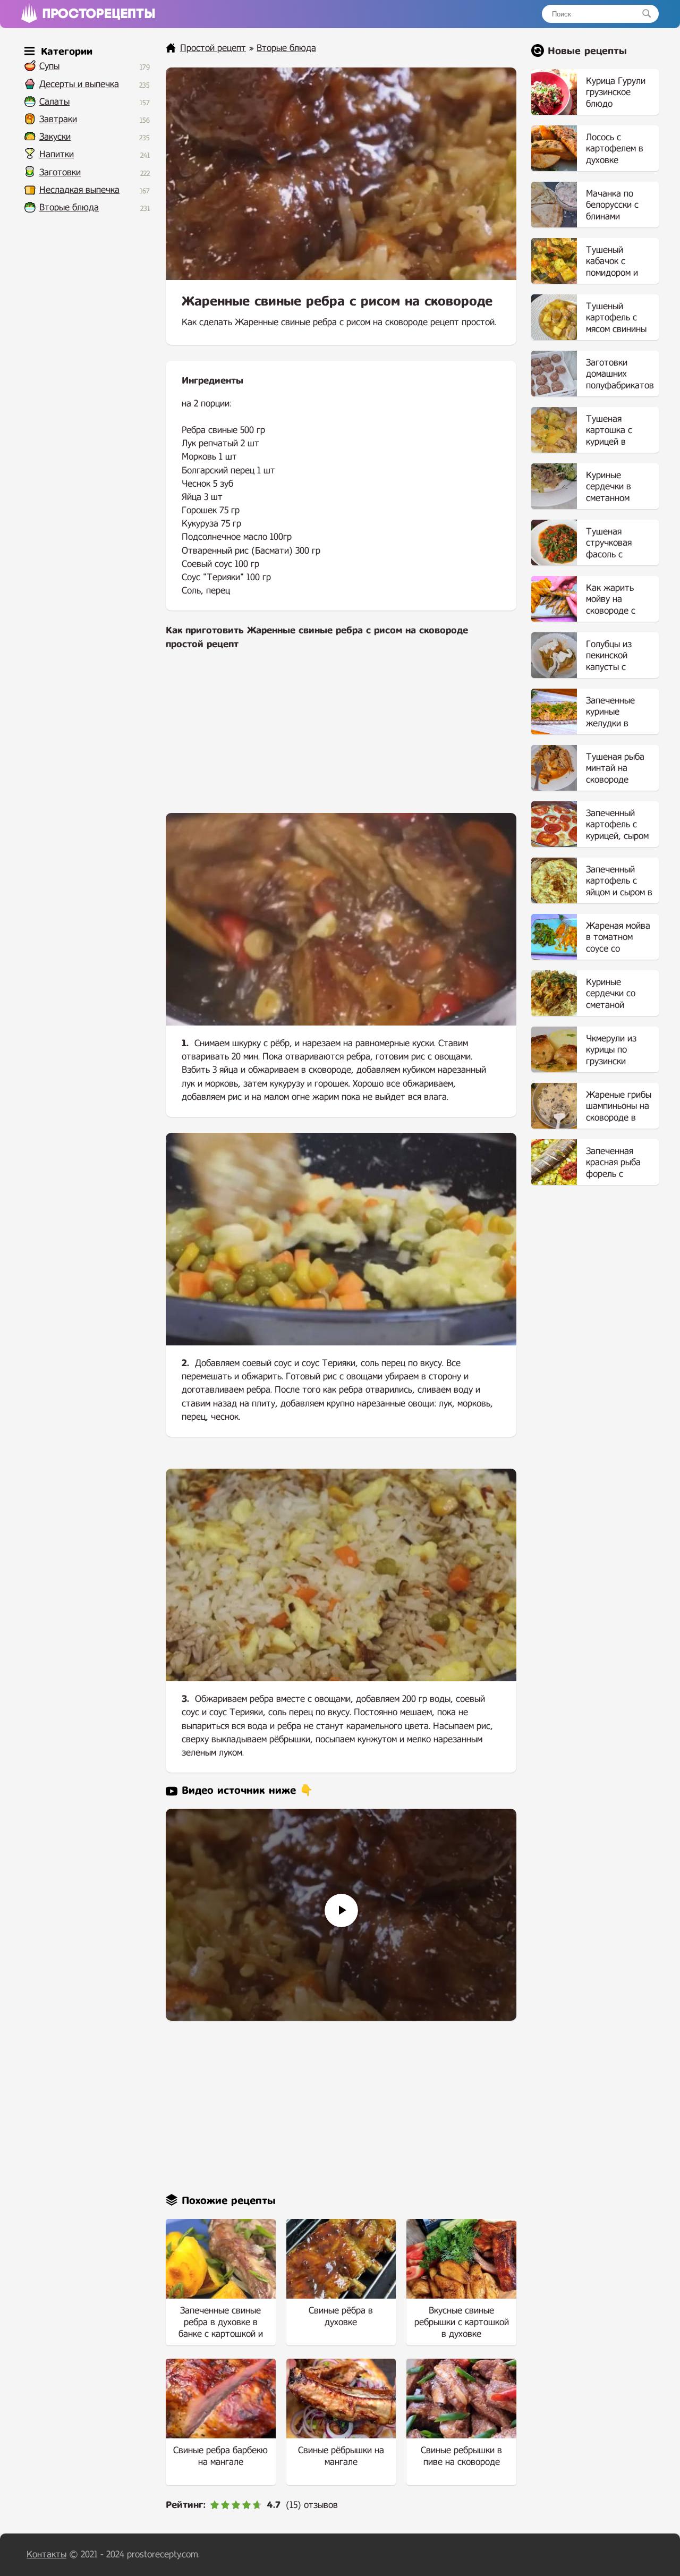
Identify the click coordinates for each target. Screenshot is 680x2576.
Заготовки (60, 172)
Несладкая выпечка (79, 190)
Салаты (54, 102)
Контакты (46, 2554)
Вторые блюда (69, 207)
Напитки (57, 154)
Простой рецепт (213, 48)
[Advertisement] (341, 739)
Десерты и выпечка (79, 84)
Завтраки (58, 119)
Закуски (55, 137)
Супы (49, 66)
